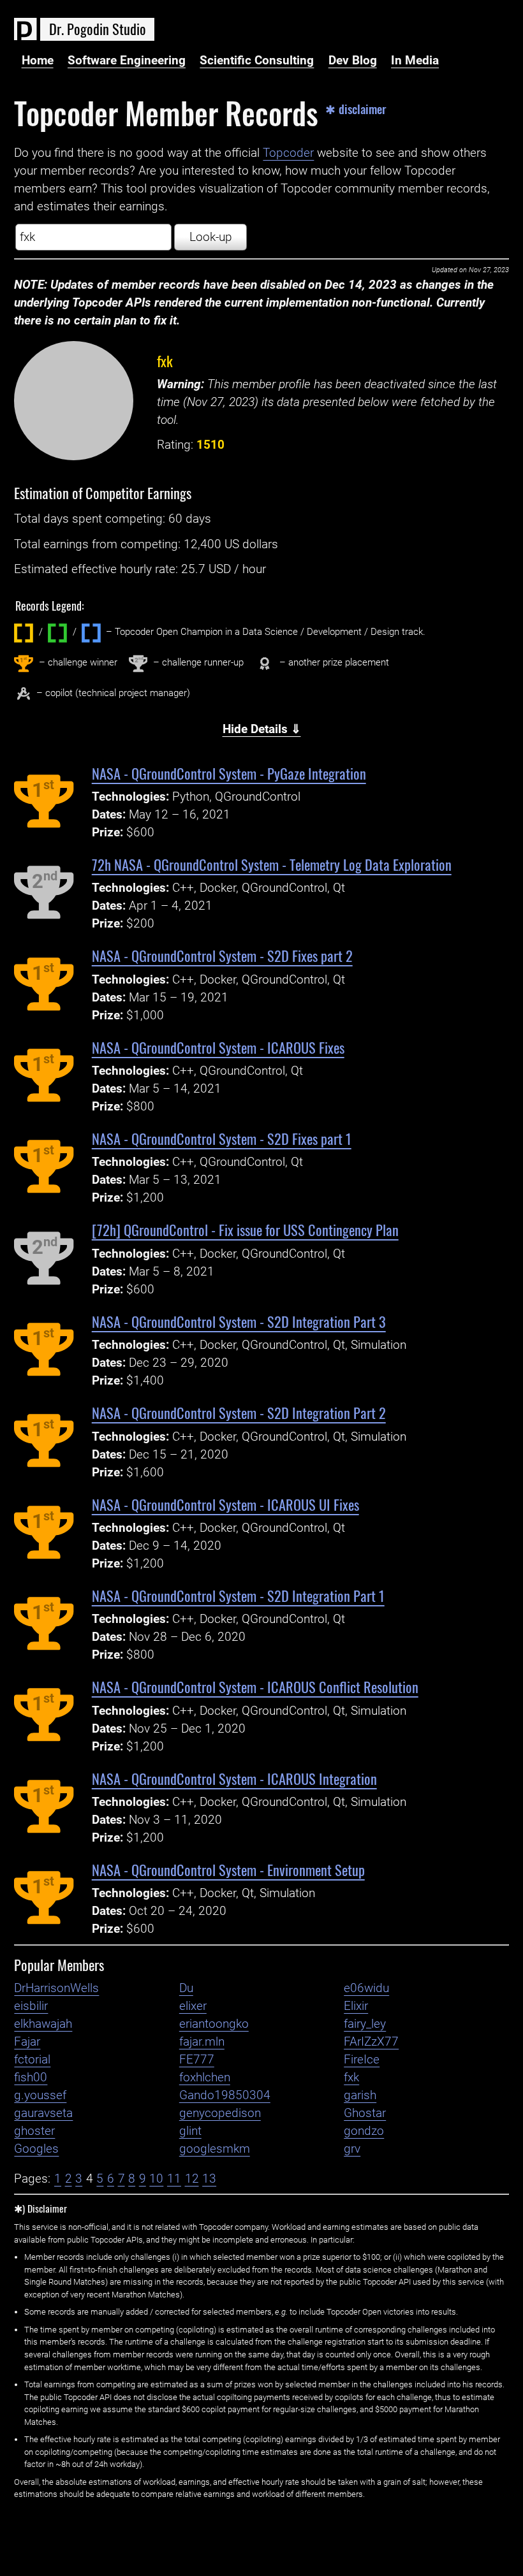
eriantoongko (214, 2024)
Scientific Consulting (257, 61)
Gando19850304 (225, 2095)
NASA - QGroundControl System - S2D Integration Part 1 (238, 1595)
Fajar (27, 2042)
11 (174, 2179)
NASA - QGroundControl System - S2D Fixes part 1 (222, 1138)
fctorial (32, 2060)
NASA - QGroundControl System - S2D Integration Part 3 (239, 1321)
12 (192, 2179)
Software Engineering (127, 61)
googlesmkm (215, 2149)
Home (38, 61)
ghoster (34, 2131)
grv (352, 2149)
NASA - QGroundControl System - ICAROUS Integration (234, 1778)
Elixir (356, 2006)
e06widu (366, 1988)
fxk (165, 360)
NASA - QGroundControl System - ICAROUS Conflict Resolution (255, 1686)
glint (190, 2131)
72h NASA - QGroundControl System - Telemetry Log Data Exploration (272, 864)
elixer (193, 2006)
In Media (415, 61)
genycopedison (220, 2113)
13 (209, 2179)
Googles (36, 2149)
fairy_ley (365, 2024)
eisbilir (31, 2006)
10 (156, 2179)
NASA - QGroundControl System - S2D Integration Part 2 (239, 1412)
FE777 (197, 2060)
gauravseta (43, 2113)
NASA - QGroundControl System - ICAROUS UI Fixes (225, 1504)
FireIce (362, 2060)
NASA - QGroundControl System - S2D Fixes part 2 (222, 955)
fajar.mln (202, 2042)
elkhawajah (43, 2024)
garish (360, 2095)
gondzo (364, 2131)
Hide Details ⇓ (262, 729)
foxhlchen (205, 2078)
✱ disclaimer (356, 109)
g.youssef (40, 2095)
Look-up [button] (211, 237)
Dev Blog (353, 61)
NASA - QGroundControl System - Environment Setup (228, 1869)
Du (186, 1988)
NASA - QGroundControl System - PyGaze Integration (229, 773)
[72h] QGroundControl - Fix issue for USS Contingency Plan (245, 1229)
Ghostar (365, 2113)
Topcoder (288, 153)
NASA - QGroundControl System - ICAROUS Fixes (218, 1047)
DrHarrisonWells (56, 1988)
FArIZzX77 (371, 2042)
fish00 (31, 2078)
